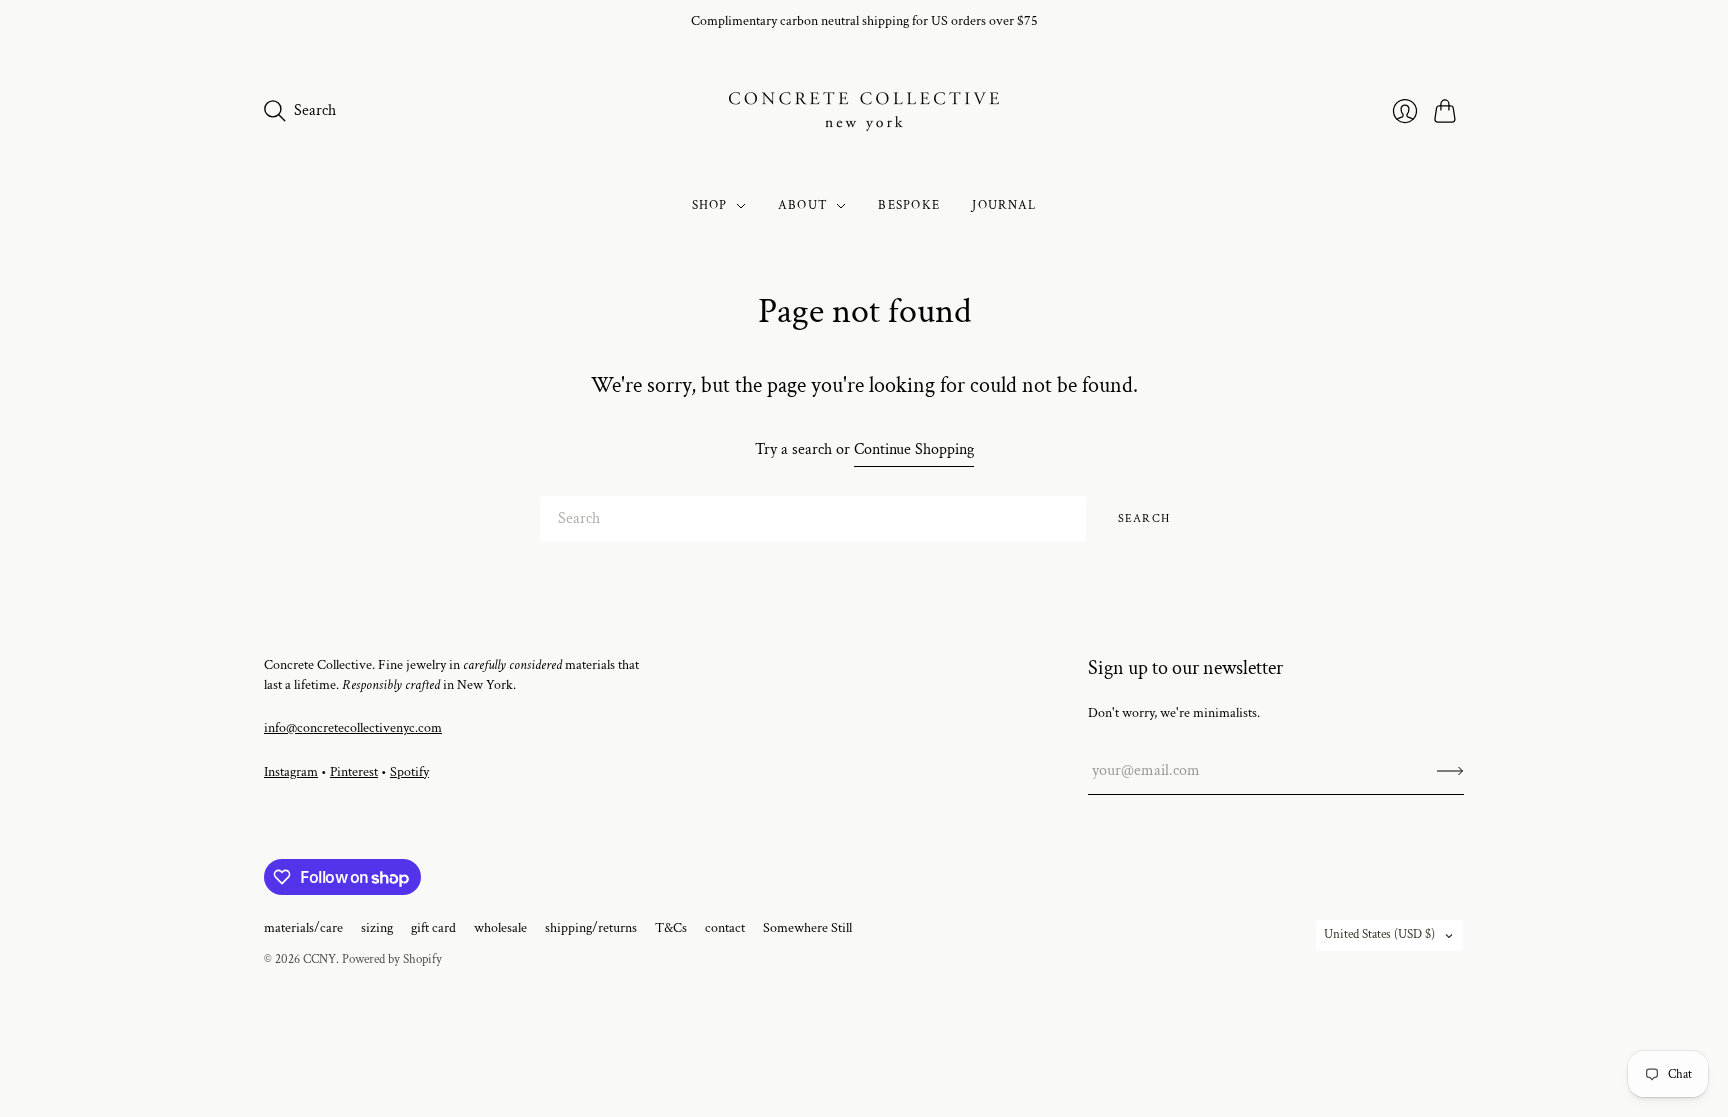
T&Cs (671, 928)
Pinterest (354, 772)
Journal (1004, 205)
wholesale (500, 928)
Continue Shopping (914, 449)
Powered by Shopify (392, 959)
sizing (377, 928)
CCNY (319, 959)
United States (1379, 934)
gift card (433, 928)
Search (1144, 518)
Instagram (291, 772)
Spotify (409, 772)
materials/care (303, 928)
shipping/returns (591, 928)
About (803, 205)
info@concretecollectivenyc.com (353, 728)
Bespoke (909, 205)
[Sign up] (1450, 771)
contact (725, 928)
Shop (710, 205)
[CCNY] (864, 111)
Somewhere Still (807, 928)
